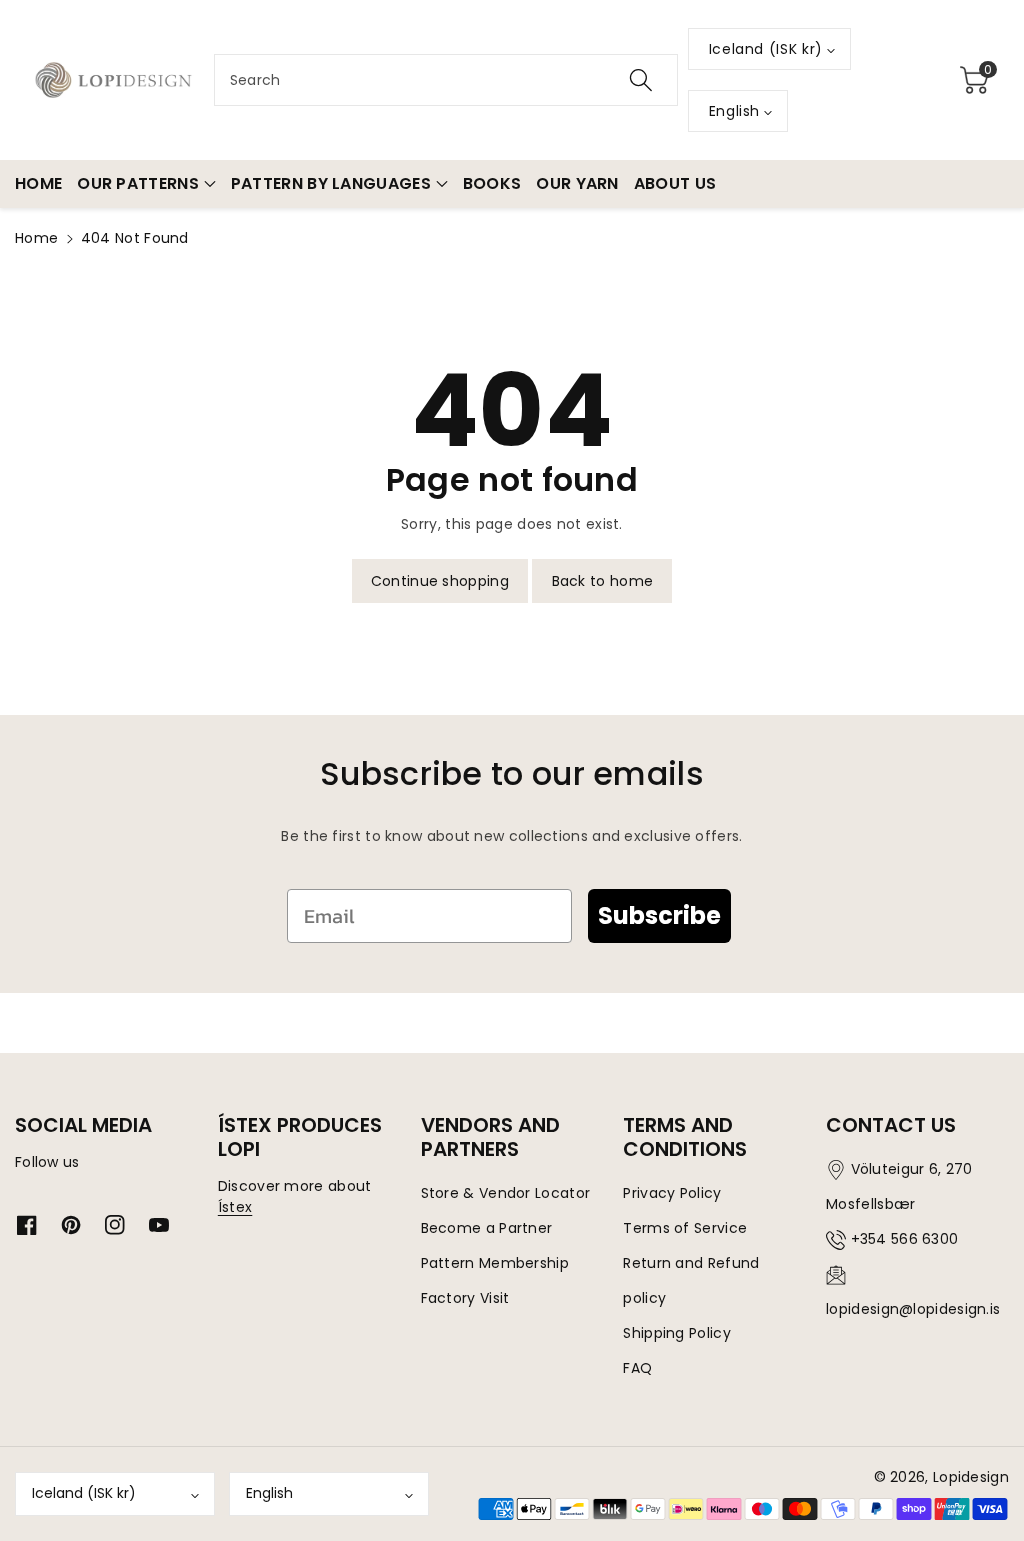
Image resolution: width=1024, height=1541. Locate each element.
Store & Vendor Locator (506, 1193)
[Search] (641, 80)
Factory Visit (465, 1298)
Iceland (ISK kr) (84, 1493)
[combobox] (446, 80)
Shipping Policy (677, 1333)
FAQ (637, 1368)
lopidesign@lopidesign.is (913, 1309)
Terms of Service (685, 1228)
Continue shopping (440, 581)
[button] (975, 80)
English (269, 1493)
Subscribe (659, 915)
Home (36, 238)
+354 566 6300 (905, 1239)
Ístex (235, 1207)
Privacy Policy (672, 1193)
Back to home (603, 581)
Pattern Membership (495, 1263)
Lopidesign (971, 1477)
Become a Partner (487, 1228)
